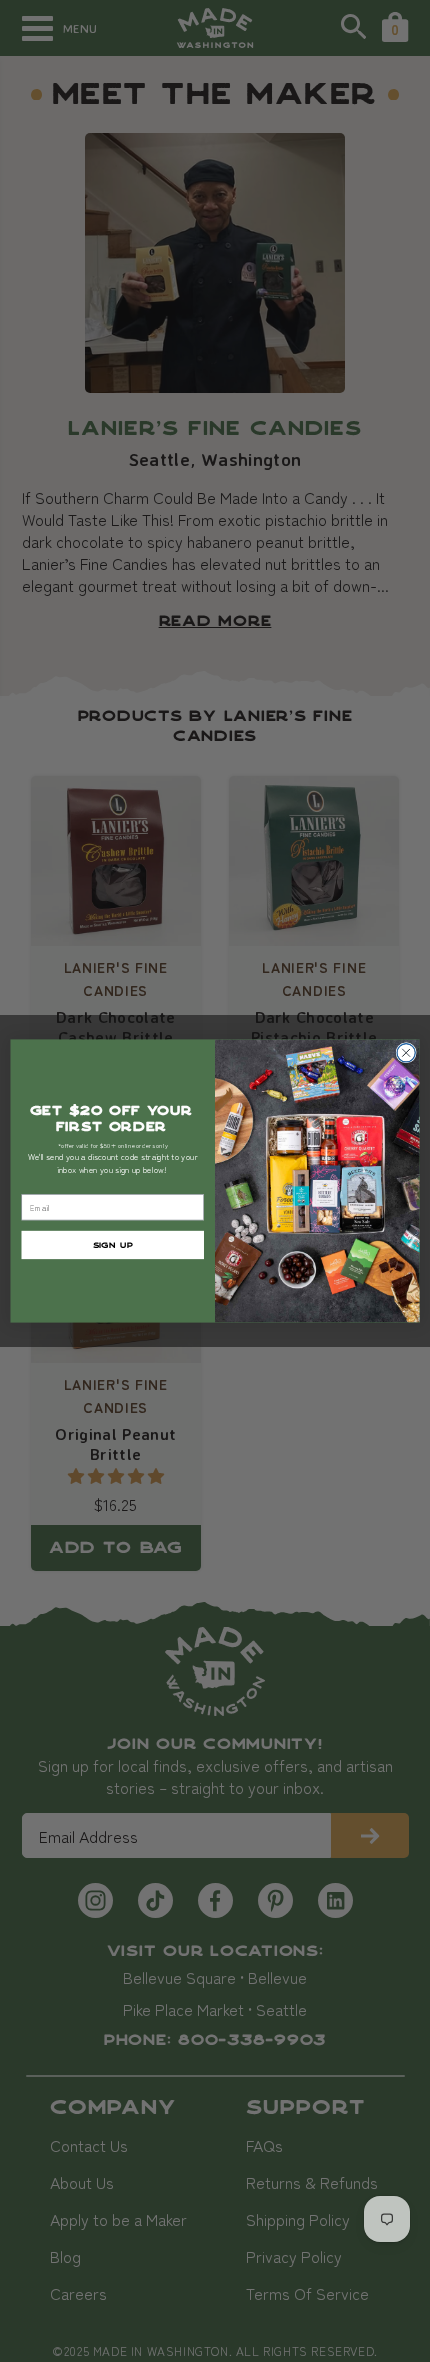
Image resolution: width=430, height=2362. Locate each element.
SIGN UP (113, 1244)
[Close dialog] (406, 1053)
